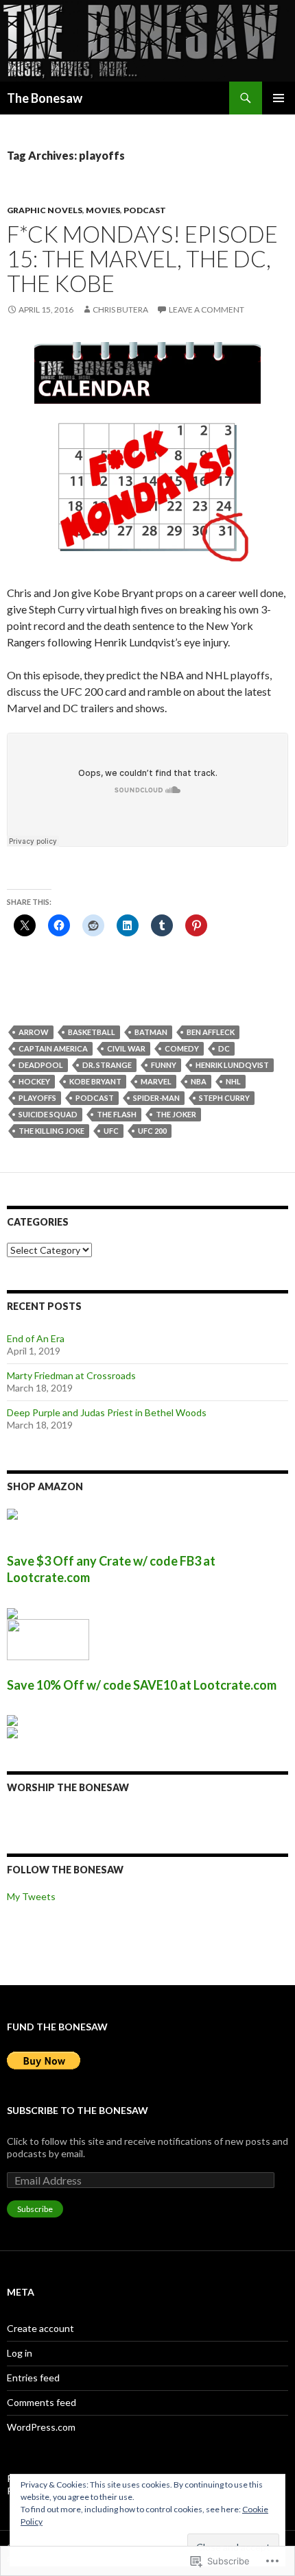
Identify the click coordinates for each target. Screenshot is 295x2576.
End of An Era (36, 1338)
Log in (20, 2353)
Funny (164, 1065)
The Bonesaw (45, 98)
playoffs (37, 1098)
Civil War (126, 1048)
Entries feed (33, 2378)
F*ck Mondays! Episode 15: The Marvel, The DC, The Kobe (142, 258)
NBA (199, 1081)
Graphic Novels (45, 210)
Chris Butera (120, 309)
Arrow (34, 1032)
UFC (111, 1131)
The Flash (117, 1114)
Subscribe (35, 2209)
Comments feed (42, 2402)
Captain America (53, 1048)
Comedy (182, 1048)
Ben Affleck (211, 1032)
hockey (34, 1081)
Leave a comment (206, 309)
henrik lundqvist (232, 1065)
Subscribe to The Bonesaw (78, 2110)
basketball (92, 1032)
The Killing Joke (51, 1131)
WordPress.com (41, 2427)
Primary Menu (279, 98)
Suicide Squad (48, 1114)
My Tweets (31, 1896)
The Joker (176, 1114)
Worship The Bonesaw (68, 1787)
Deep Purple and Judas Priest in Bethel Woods (107, 1412)
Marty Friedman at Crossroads (71, 1375)
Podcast (145, 210)
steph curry (224, 1098)
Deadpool (41, 1065)
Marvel (156, 1081)
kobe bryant (95, 1081)
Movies (103, 210)
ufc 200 (152, 1131)
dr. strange (107, 1065)
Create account (40, 2328)
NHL (233, 1081)
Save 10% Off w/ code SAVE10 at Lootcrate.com (142, 1685)
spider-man (156, 1098)
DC (224, 1048)
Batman (151, 1032)
